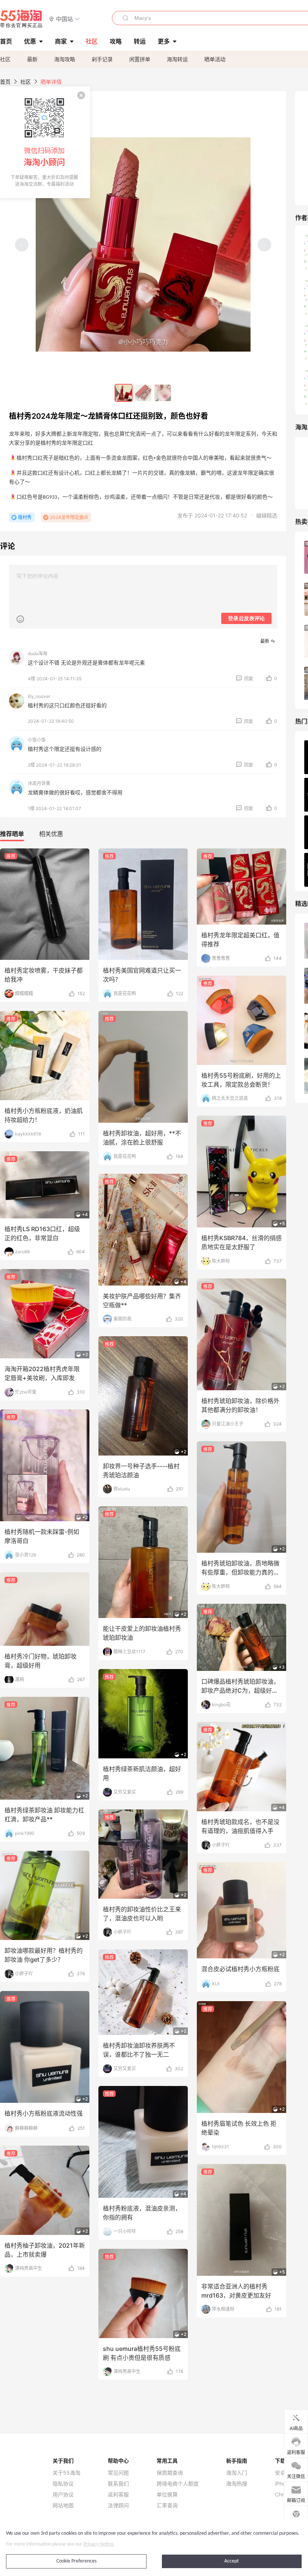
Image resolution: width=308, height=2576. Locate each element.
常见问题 (118, 2473)
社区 (5, 59)
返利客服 (118, 2495)
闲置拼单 (140, 59)
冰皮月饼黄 (39, 783)
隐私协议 (63, 2484)
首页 (5, 82)
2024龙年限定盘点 (69, 517)
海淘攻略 (65, 59)
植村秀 (25, 517)
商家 (61, 41)
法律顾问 (118, 2505)
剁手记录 (102, 59)
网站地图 (63, 2505)
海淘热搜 (237, 2484)
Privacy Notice (98, 2544)
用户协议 (63, 2495)
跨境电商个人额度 (178, 2484)
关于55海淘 (66, 2473)
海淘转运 (177, 59)
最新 (32, 59)
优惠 (30, 41)
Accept (232, 2561)
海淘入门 (237, 2473)
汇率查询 (167, 2505)
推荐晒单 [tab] (12, 834)
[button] (64, 19)
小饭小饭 (37, 740)
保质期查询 (170, 2473)
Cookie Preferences (76, 2561)
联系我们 (118, 2484)
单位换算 (167, 2495)
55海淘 (21, 19)
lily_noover (39, 696)
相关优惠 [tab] (51, 834)
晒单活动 (215, 59)
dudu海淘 (38, 653)
